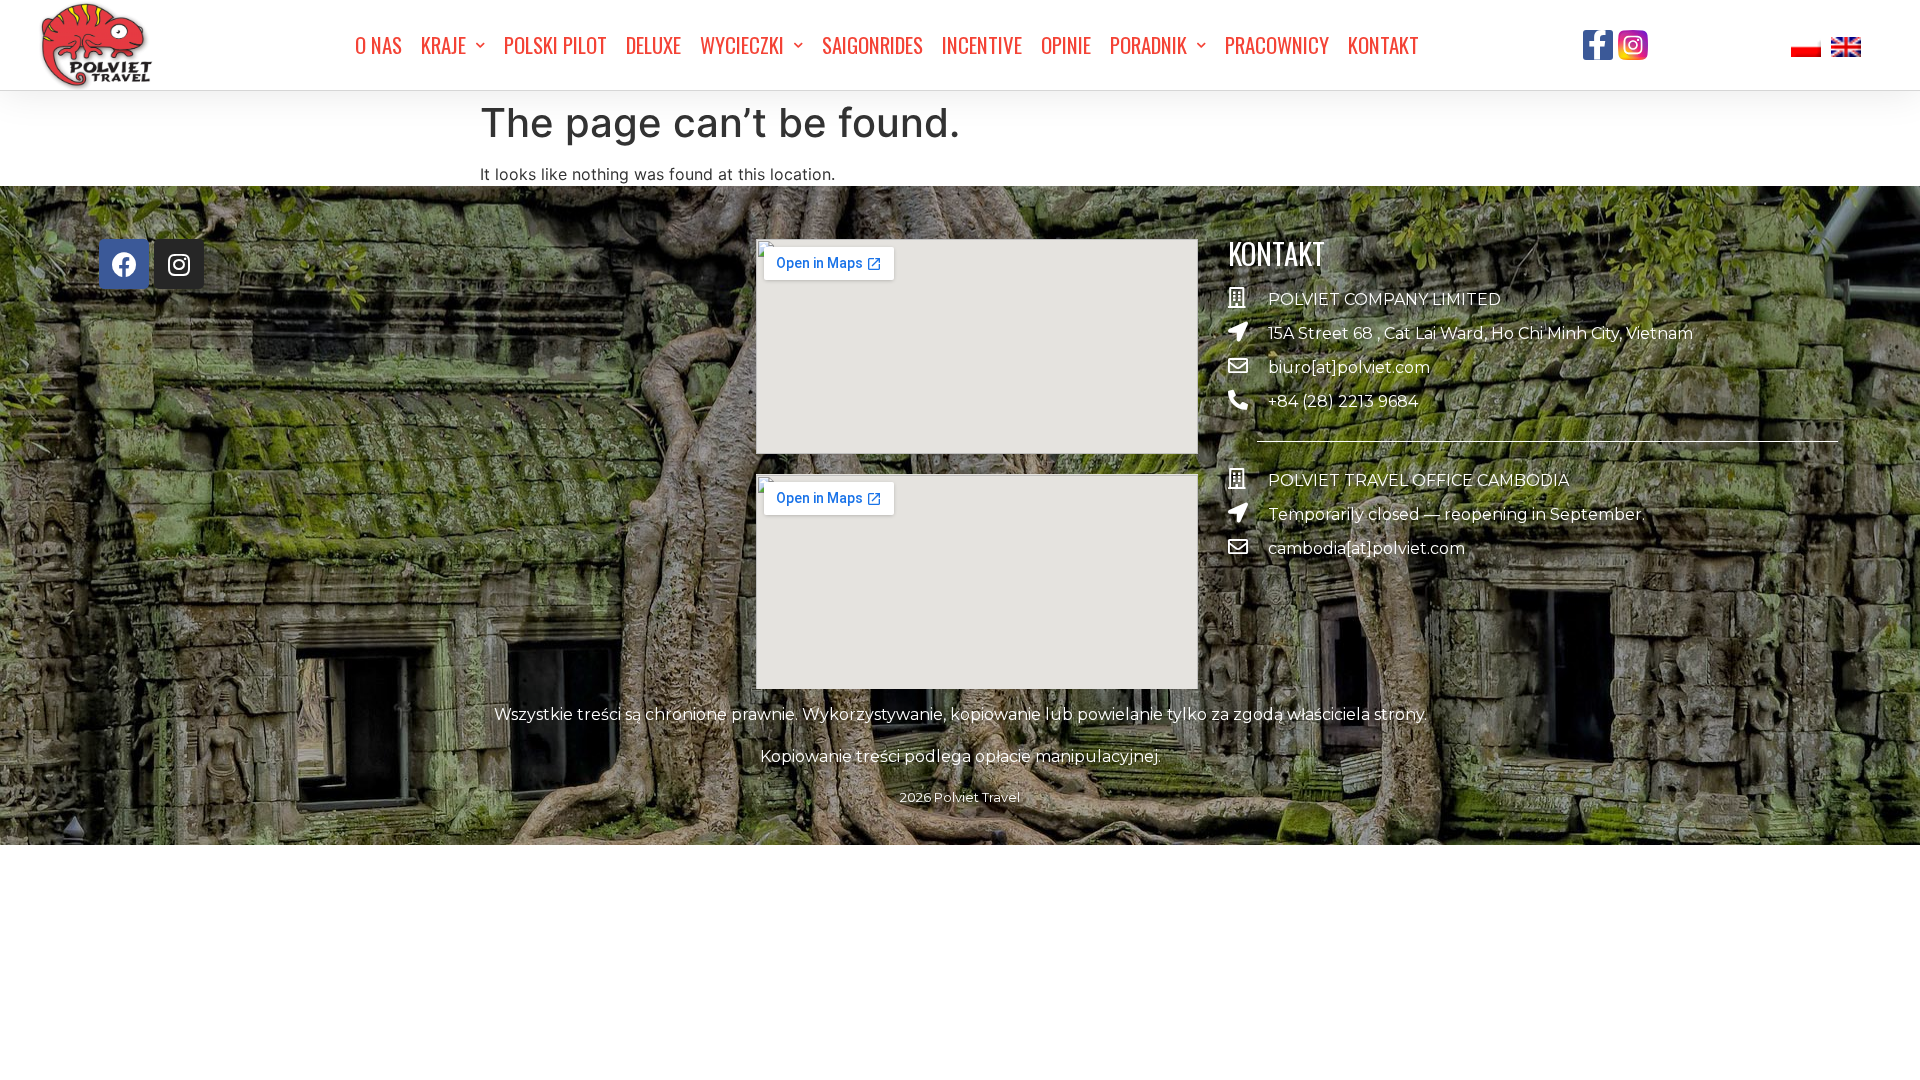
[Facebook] (124, 264)
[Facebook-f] (1598, 45)
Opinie (1066, 44)
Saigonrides (872, 44)
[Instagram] (179, 264)
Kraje (443, 44)
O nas (378, 44)
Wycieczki (742, 44)
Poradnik (1148, 44)
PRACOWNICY (1277, 44)
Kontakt (1383, 44)
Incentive (982, 44)
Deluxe (653, 44)
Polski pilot (555, 44)
